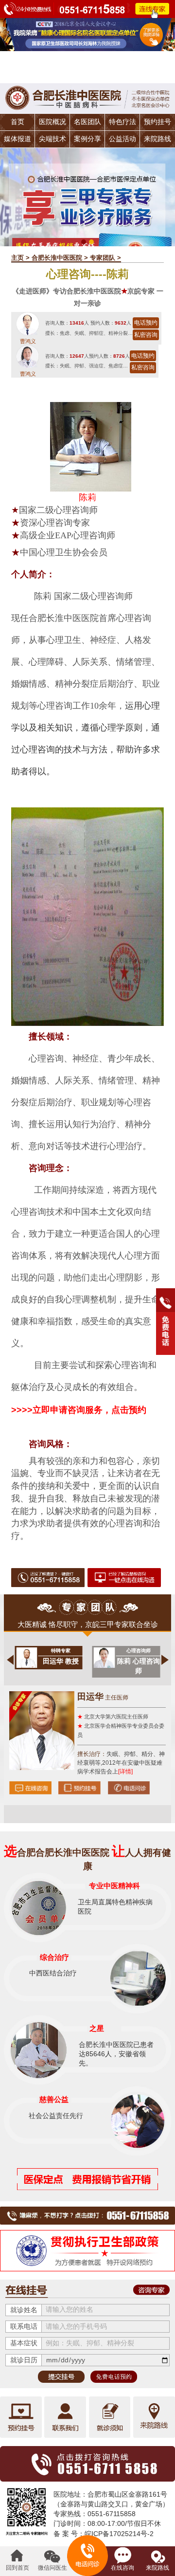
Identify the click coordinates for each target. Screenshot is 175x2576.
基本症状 (24, 2343)
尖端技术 (52, 139)
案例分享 (87, 139)
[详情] (125, 1772)
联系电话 (24, 2327)
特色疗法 (122, 122)
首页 (17, 122)
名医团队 (87, 122)
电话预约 (146, 323)
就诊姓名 (24, 2310)
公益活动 (122, 139)
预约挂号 (157, 122)
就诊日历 (24, 2360)
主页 (17, 258)
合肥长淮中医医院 (57, 258)
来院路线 (157, 139)
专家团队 (103, 258)
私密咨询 (146, 335)
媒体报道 (17, 139)
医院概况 (52, 122)
